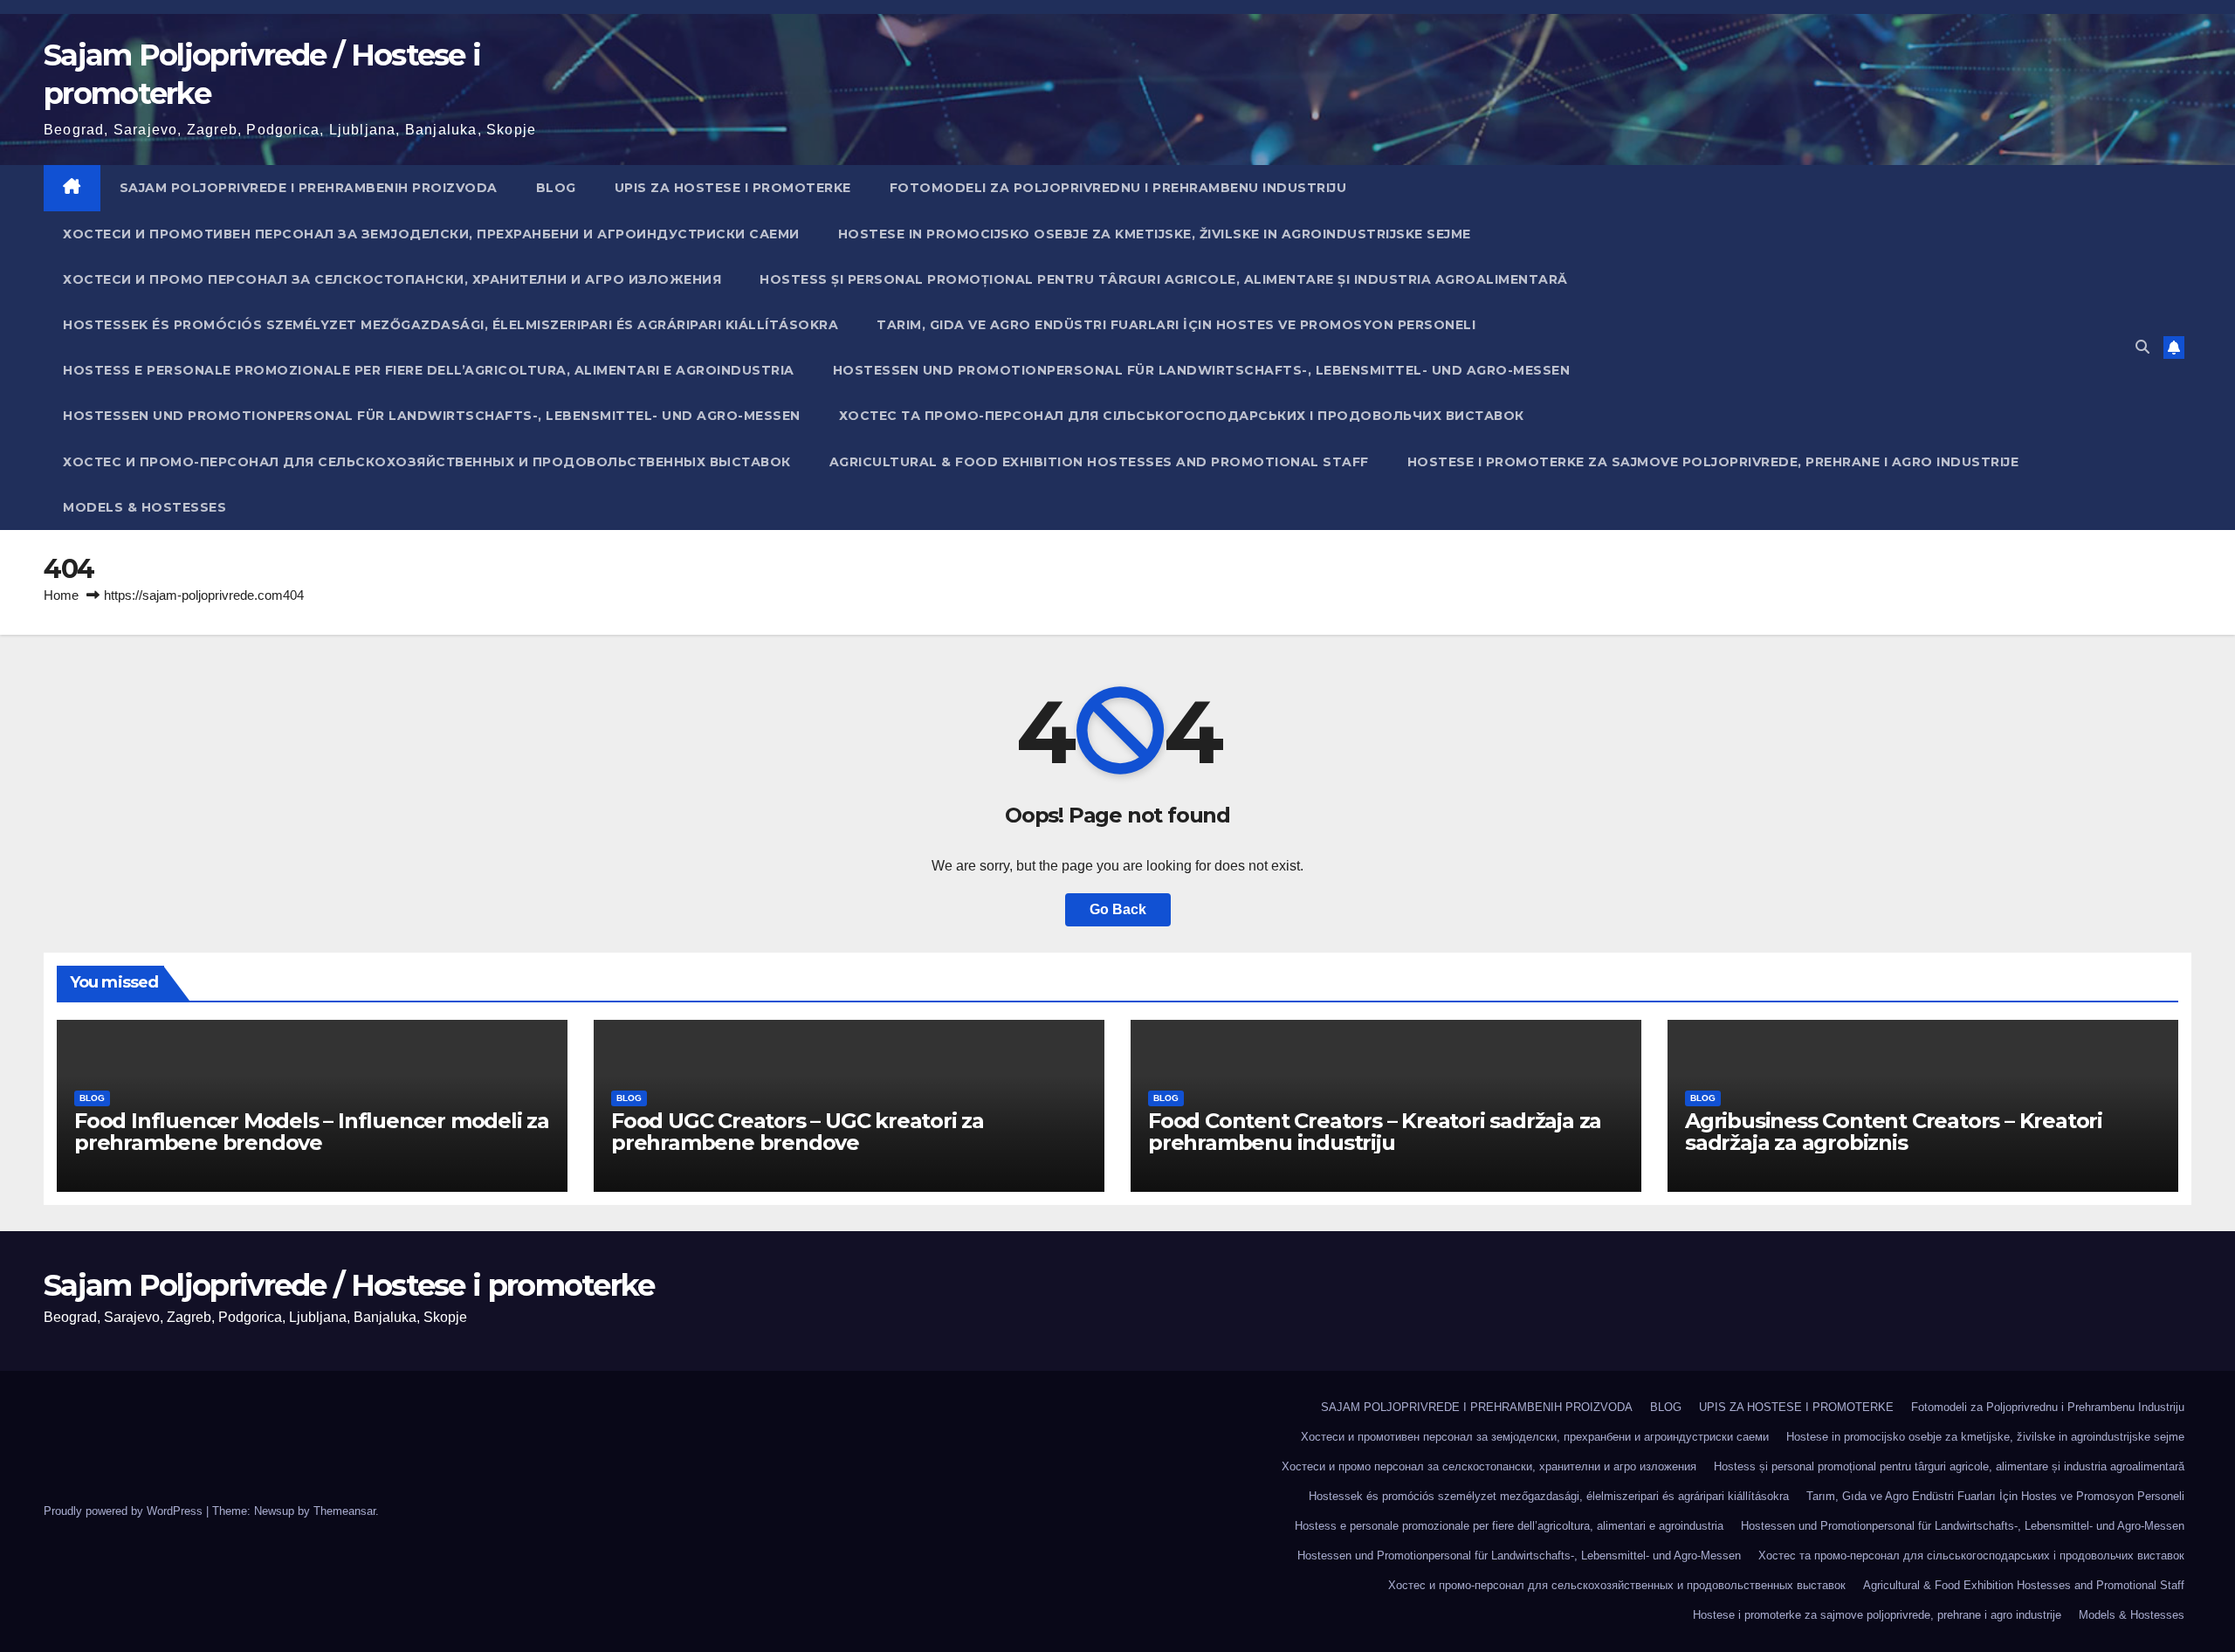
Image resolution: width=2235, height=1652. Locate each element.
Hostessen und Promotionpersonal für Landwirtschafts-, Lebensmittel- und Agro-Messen (1202, 370)
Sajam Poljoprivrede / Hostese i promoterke (349, 1285)
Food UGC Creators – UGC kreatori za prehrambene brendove (798, 1132)
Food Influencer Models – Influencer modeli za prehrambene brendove (312, 1132)
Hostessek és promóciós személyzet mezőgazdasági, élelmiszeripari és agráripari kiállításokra (450, 325)
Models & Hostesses (144, 507)
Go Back (1118, 909)
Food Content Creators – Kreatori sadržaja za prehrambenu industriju (1375, 1132)
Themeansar (344, 1511)
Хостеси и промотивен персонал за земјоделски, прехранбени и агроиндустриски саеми (431, 234)
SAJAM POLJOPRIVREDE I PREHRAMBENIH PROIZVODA (309, 188)
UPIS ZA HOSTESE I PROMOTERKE (733, 188)
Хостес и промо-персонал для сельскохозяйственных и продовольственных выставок (427, 462)
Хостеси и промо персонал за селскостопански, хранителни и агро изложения (392, 279)
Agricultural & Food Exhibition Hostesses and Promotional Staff (1099, 462)
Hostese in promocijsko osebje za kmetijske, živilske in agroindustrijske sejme (1155, 234)
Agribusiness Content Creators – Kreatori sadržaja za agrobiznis (1894, 1132)
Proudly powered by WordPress (125, 1511)
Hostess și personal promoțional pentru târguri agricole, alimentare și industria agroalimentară (1164, 279)
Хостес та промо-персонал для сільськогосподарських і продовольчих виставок (1182, 416)
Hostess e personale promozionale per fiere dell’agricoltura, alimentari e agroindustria (429, 370)
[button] (2142, 347)
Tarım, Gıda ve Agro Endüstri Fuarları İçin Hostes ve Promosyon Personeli (1176, 325)
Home (61, 595)
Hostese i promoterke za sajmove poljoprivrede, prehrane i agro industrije (1713, 462)
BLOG (556, 188)
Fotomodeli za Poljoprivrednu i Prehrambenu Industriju (1118, 188)
